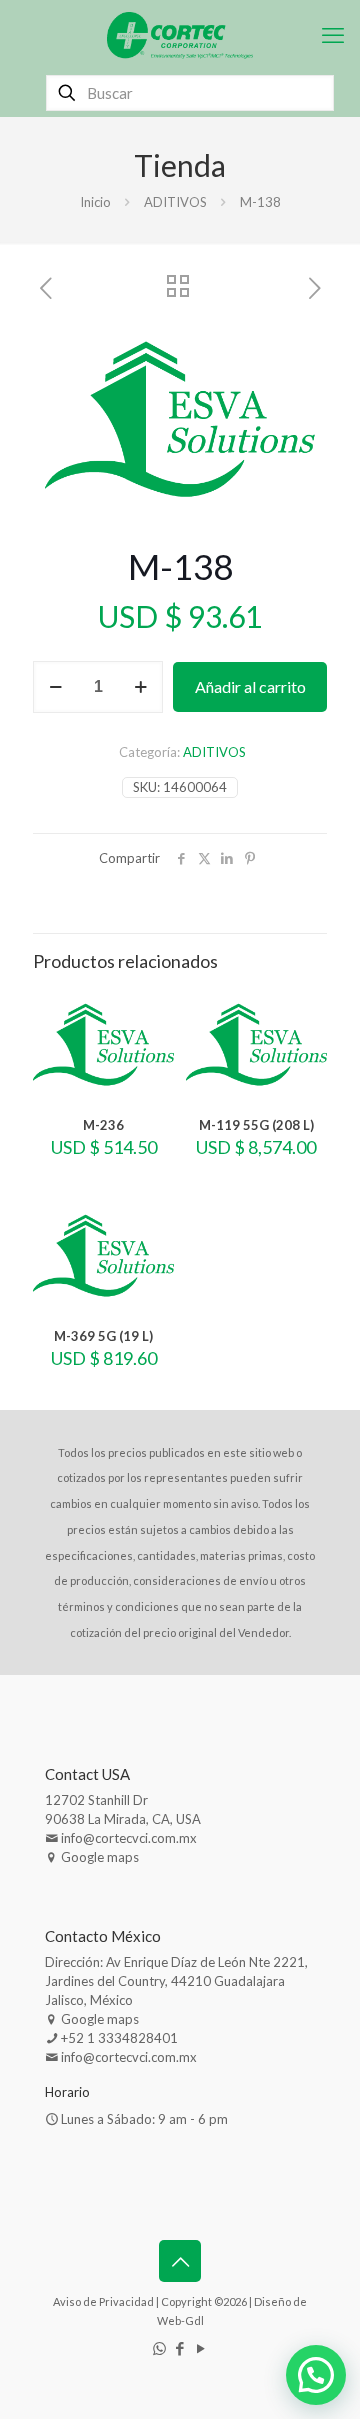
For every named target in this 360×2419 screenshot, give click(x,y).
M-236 (103, 1125)
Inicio (95, 202)
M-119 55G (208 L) (256, 1125)
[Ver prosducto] (151, 1040)
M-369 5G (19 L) (103, 1336)
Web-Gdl (180, 2320)
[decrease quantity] (55, 687)
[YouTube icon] (201, 2348)
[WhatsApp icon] (159, 2348)
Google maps (100, 1857)
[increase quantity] (140, 687)
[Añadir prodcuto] (151, 1011)
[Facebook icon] (180, 2348)
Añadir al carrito (250, 686)
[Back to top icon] (180, 2261)
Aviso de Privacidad (103, 2301)
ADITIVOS (175, 202)
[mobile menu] (333, 35)
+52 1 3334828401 (119, 2038)
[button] (292, 347)
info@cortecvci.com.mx (129, 1838)
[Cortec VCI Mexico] (180, 35)
